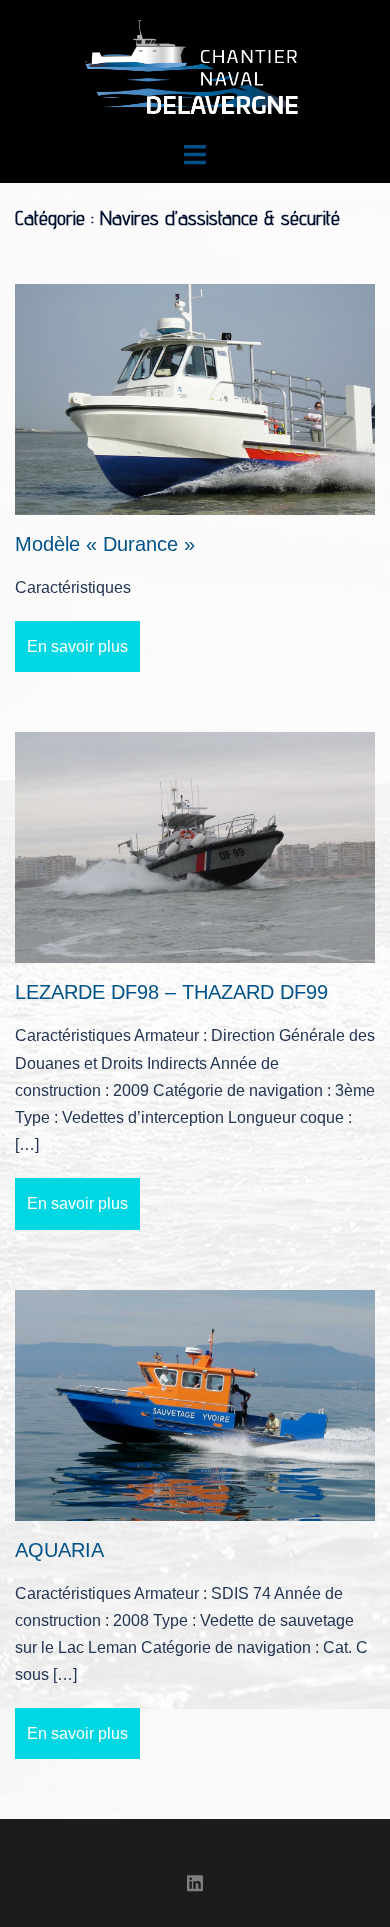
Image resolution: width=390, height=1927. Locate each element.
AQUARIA (59, 1550)
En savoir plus (77, 646)
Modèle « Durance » (105, 544)
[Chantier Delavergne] (195, 68)
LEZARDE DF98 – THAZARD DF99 (171, 992)
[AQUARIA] (195, 1403)
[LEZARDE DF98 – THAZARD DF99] (195, 846)
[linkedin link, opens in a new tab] (195, 1880)
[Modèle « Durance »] (195, 398)
